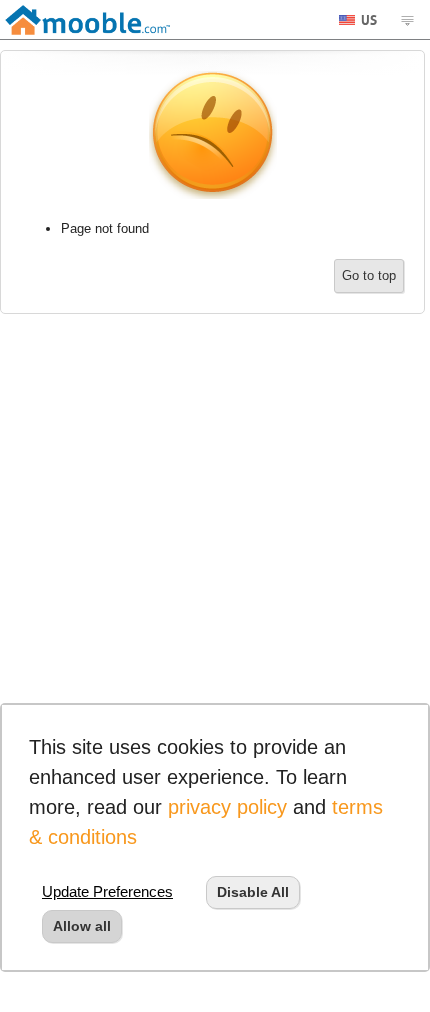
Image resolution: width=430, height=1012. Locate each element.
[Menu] (407, 20)
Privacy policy (227, 807)
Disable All (253, 892)
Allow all (82, 926)
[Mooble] (87, 19)
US (367, 18)
